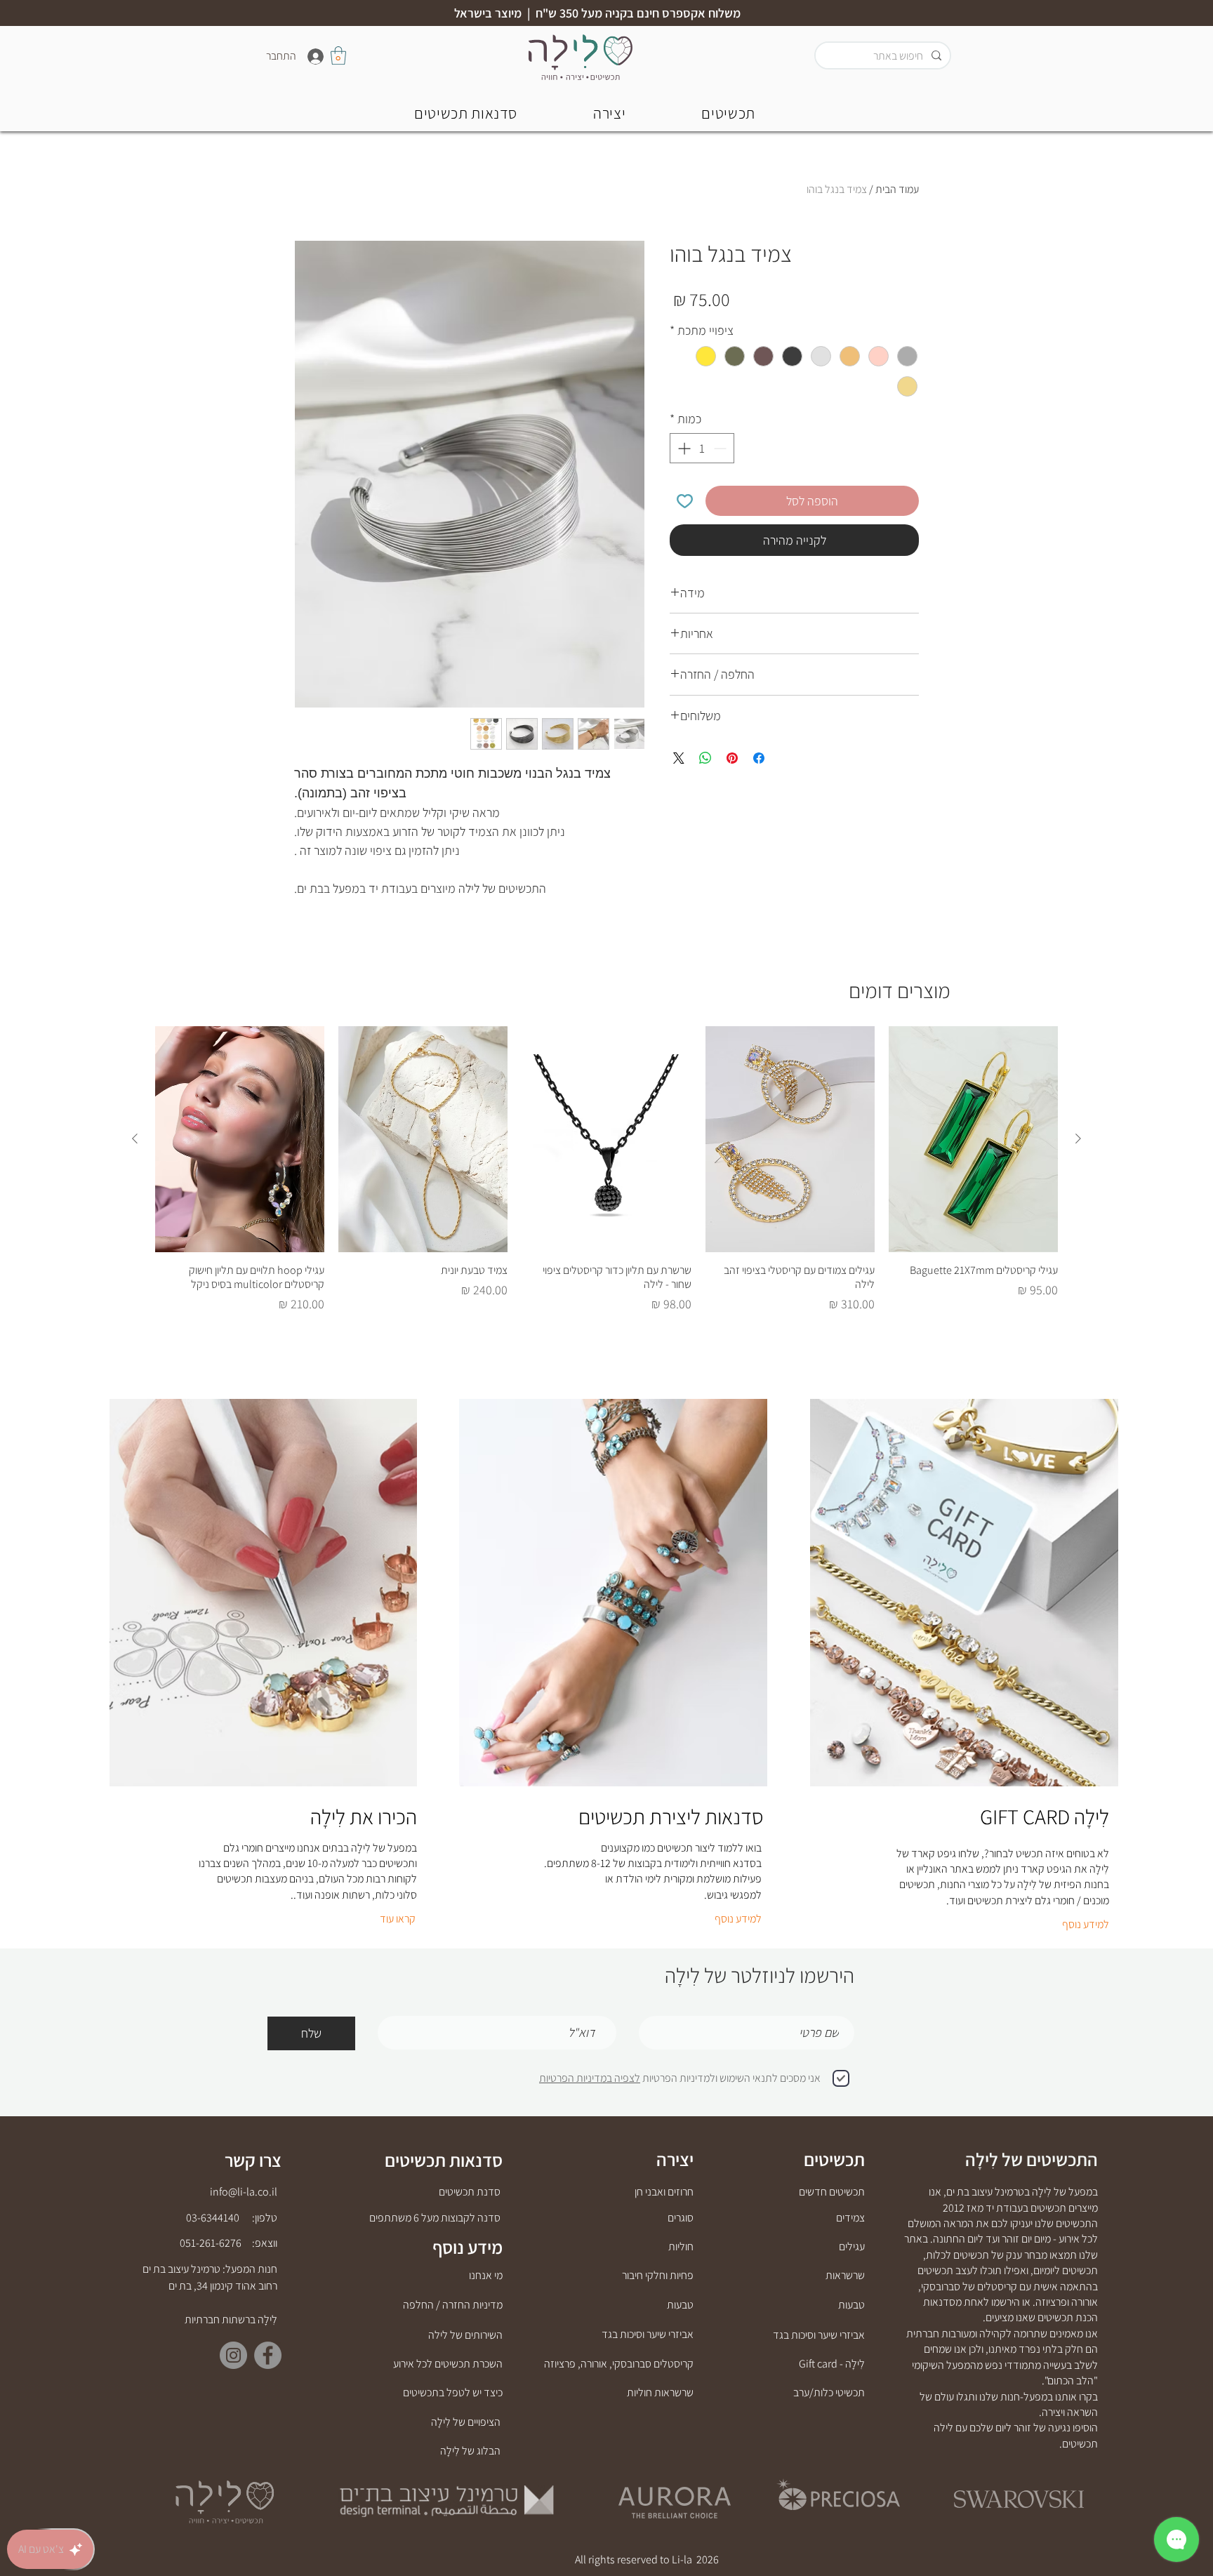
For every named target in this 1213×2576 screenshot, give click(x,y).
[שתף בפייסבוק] (759, 758)
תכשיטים (834, 2159)
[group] (606, 1170)
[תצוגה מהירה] (973, 1139)
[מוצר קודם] (1078, 1138)
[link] (338, 55)
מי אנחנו (486, 2275)
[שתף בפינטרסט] (732, 758)
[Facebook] (268, 2355)
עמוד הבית (897, 189)
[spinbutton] (702, 448)
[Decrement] (721, 448)
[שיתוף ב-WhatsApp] (705, 758)
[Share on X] (679, 758)
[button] (466, 113)
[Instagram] (233, 2355)
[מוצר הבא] (135, 1138)
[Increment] (683, 448)
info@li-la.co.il (244, 2192)
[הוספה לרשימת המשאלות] (685, 501)
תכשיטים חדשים (832, 2192)
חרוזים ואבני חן (664, 2192)
